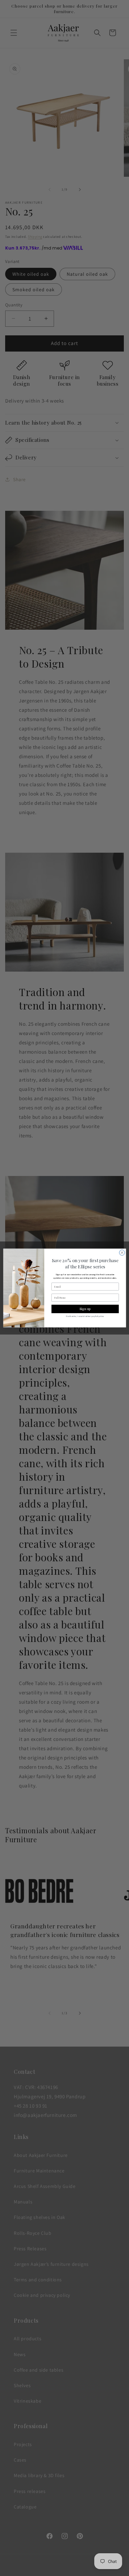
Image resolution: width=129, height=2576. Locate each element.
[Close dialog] (122, 1252)
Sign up (85, 1309)
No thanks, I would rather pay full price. (85, 1316)
